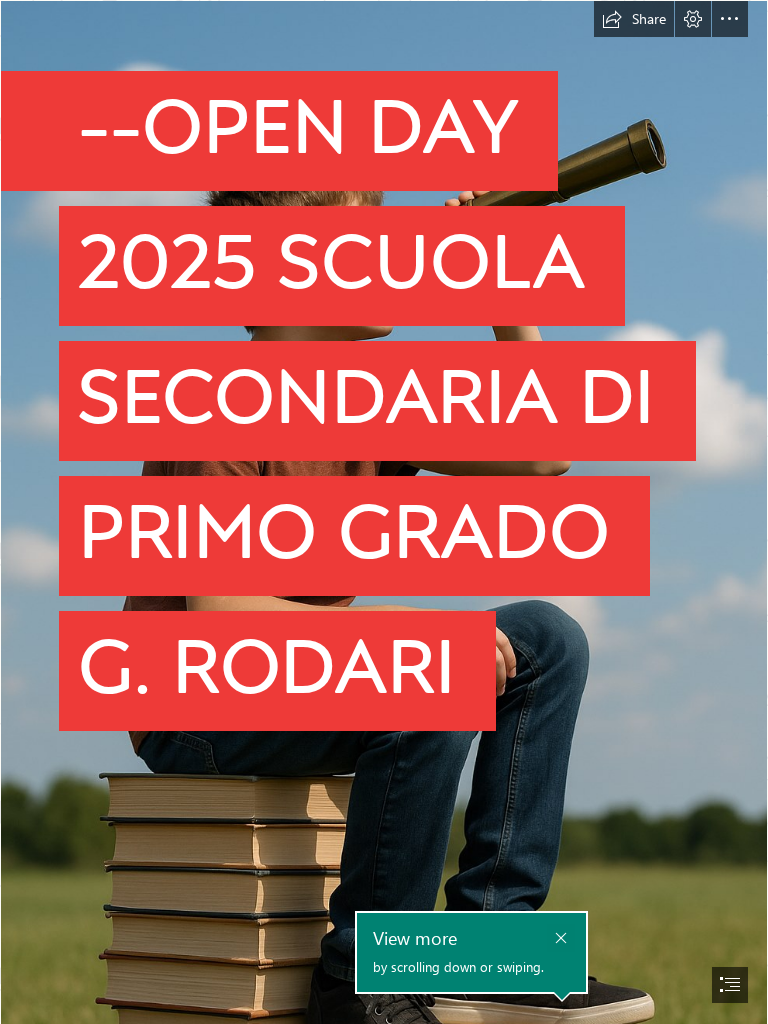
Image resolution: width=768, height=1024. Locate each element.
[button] (634, 19)
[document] (384, 512)
